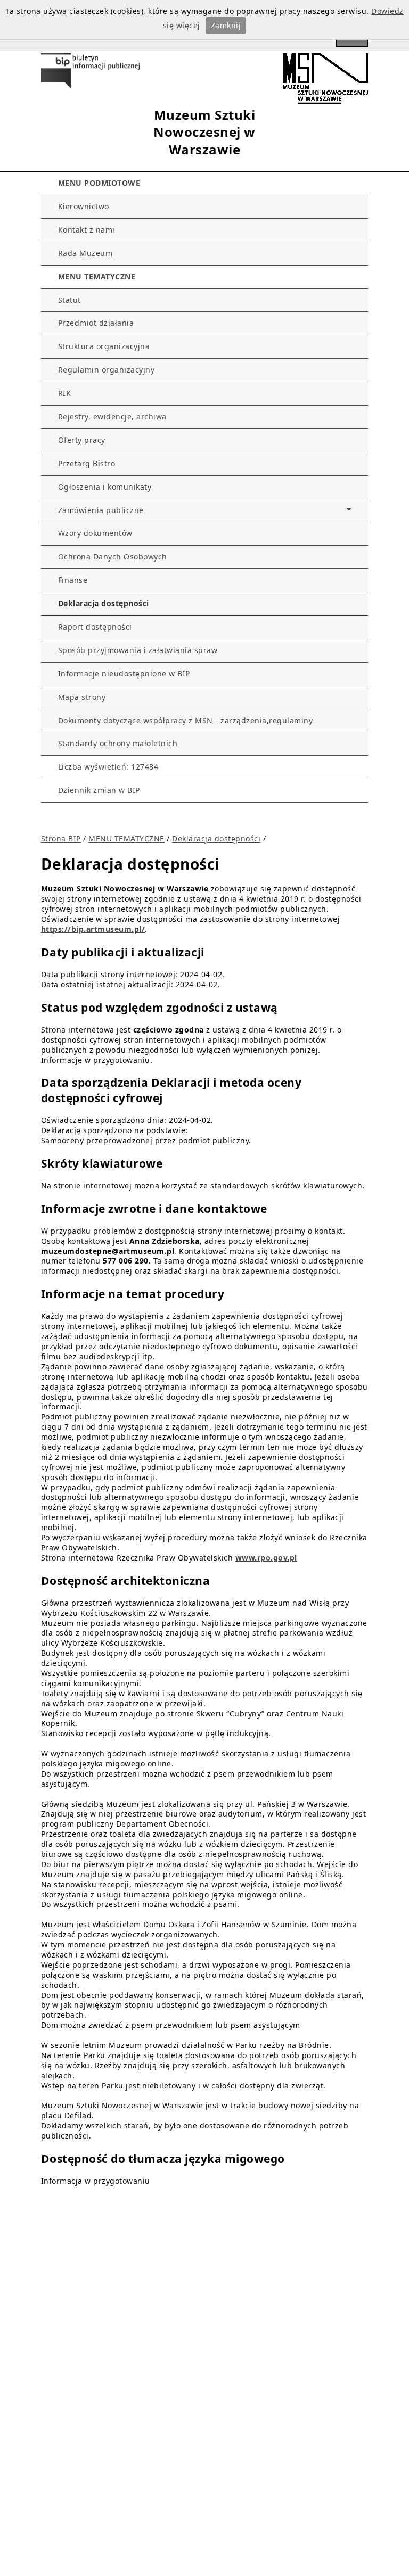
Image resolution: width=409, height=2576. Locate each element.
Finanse (73, 580)
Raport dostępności (95, 627)
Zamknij (226, 25)
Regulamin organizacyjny (107, 370)
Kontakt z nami (87, 230)
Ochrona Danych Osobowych (113, 556)
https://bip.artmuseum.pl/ (93, 929)
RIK (65, 393)
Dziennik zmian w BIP (99, 790)
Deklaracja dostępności (104, 603)
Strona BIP (61, 839)
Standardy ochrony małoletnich (118, 743)
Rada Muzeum (85, 253)
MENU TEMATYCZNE (97, 276)
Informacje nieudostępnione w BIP (124, 674)
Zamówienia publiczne (101, 510)
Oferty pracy (82, 440)
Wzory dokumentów (95, 533)
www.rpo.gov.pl (266, 1558)
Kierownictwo (84, 206)
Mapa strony (82, 697)
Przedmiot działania (96, 323)
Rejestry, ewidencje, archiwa (112, 416)
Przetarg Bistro (87, 463)
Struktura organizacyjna (104, 346)
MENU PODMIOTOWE (99, 183)
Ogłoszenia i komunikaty (105, 487)
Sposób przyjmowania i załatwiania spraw (138, 650)
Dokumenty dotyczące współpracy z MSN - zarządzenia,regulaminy (186, 720)
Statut (69, 300)
